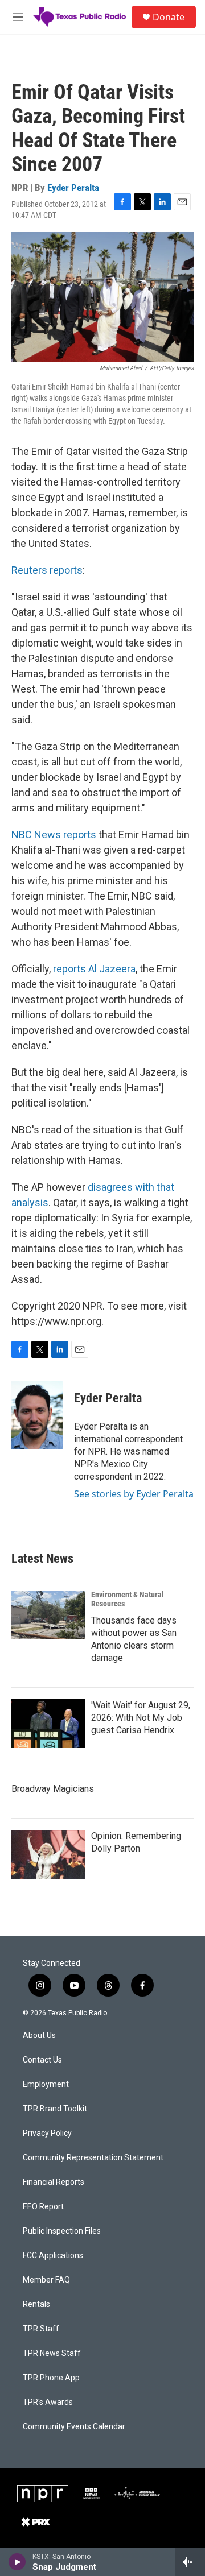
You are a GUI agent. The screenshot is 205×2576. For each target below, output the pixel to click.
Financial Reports (54, 2182)
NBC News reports (54, 834)
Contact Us (42, 2060)
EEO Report (43, 2207)
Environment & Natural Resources (128, 1599)
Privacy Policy (47, 2133)
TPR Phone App (51, 2378)
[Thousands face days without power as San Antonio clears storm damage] (48, 1615)
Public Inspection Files (62, 2231)
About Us (39, 2035)
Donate (169, 17)
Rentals (36, 2304)
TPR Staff (41, 2329)
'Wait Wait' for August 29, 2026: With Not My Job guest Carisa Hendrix (141, 1718)
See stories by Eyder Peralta (134, 1494)
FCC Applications (53, 2256)
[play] (17, 2562)
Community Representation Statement (93, 2158)
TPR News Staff (52, 2353)
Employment (46, 2084)
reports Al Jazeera (94, 969)
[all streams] (190, 2562)
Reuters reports (47, 570)
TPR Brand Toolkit (55, 2109)
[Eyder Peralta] (37, 1415)
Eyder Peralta (73, 188)
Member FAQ (46, 2280)
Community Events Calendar (74, 2427)
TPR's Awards (48, 2402)
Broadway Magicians (53, 1789)
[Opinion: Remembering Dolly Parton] (48, 1854)
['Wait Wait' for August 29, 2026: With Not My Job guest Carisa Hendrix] (48, 1724)
